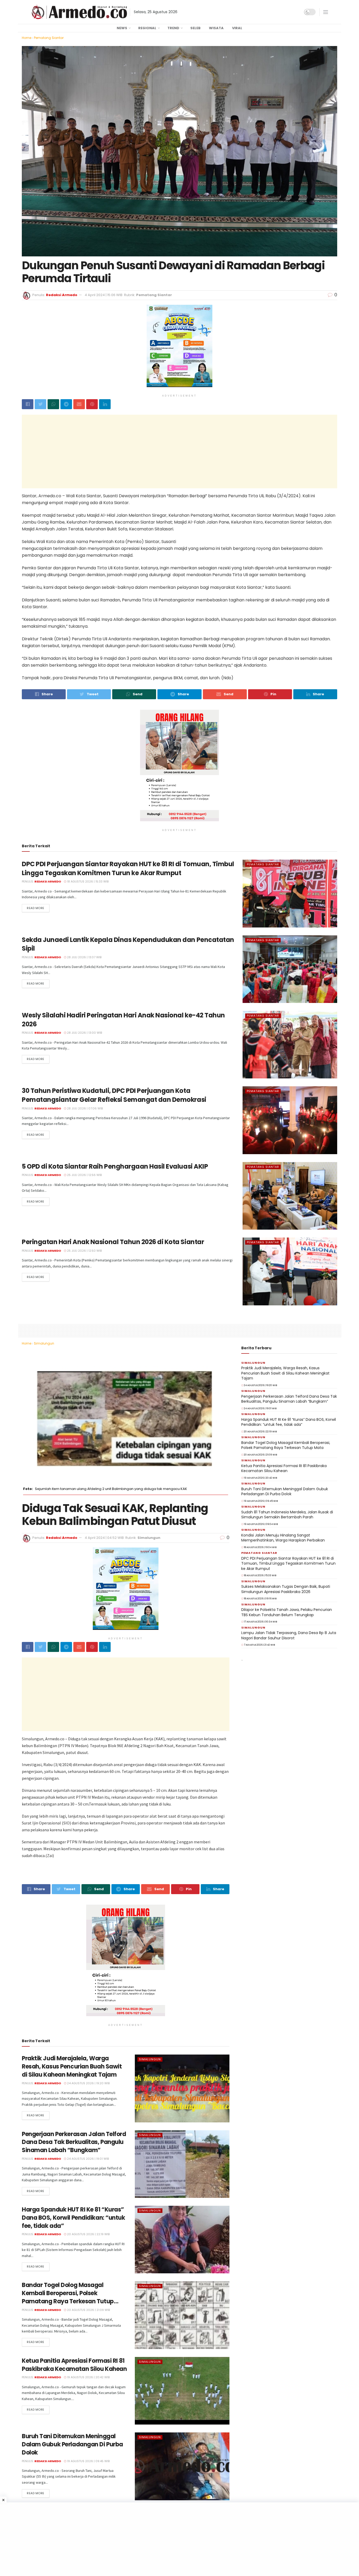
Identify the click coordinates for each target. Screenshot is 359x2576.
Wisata (216, 28)
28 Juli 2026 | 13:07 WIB (84, 957)
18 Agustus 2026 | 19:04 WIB (260, 1547)
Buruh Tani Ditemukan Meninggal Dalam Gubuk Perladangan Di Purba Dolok (72, 2444)
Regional (147, 28)
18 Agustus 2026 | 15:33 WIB (87, 881)
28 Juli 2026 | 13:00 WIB (84, 1033)
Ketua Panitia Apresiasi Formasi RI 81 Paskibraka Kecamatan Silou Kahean (74, 2365)
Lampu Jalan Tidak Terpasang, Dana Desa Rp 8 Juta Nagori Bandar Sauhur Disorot (289, 1635)
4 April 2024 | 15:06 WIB (104, 295)
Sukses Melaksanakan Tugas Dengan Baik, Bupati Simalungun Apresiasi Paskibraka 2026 (286, 1589)
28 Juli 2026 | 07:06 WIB (84, 1108)
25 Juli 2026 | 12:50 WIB (84, 1251)
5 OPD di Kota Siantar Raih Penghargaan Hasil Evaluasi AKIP (115, 1166)
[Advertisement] (179, 452)
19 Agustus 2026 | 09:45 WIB (88, 2461)
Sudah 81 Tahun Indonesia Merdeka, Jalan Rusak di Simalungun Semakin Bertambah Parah (287, 1515)
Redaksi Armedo (62, 295)
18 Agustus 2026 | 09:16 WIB (260, 1599)
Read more (36, 908)
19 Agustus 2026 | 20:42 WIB (88, 2377)
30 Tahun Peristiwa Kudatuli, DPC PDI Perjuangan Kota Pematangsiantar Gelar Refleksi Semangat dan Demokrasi (114, 1095)
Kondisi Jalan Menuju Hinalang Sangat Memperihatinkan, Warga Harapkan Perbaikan (283, 1538)
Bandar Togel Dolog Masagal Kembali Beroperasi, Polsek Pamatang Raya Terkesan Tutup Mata (68, 2297)
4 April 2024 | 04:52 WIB (104, 1538)
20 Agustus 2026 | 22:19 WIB (88, 2234)
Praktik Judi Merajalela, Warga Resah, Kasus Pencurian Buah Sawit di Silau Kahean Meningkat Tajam (72, 2067)
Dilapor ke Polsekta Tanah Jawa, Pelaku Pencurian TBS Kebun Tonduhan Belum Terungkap (287, 1612)
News (122, 28)
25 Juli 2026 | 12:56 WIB (84, 1175)
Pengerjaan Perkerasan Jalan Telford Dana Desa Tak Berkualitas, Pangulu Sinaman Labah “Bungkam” (74, 2142)
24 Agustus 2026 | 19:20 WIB (88, 2083)
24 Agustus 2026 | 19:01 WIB (88, 2159)
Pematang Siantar (49, 38)
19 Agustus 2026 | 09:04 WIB (261, 1524)
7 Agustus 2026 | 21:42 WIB (259, 1645)
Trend (173, 28)
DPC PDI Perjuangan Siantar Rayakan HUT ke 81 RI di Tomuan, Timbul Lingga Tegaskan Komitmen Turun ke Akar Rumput (128, 868)
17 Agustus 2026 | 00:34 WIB (260, 1622)
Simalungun (44, 1343)
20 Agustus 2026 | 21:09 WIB (88, 2310)
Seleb (195, 28)
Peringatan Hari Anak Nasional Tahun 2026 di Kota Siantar (113, 1242)
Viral (237, 28)
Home (27, 38)
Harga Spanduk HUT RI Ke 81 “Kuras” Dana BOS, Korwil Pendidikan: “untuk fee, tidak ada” (73, 2218)
